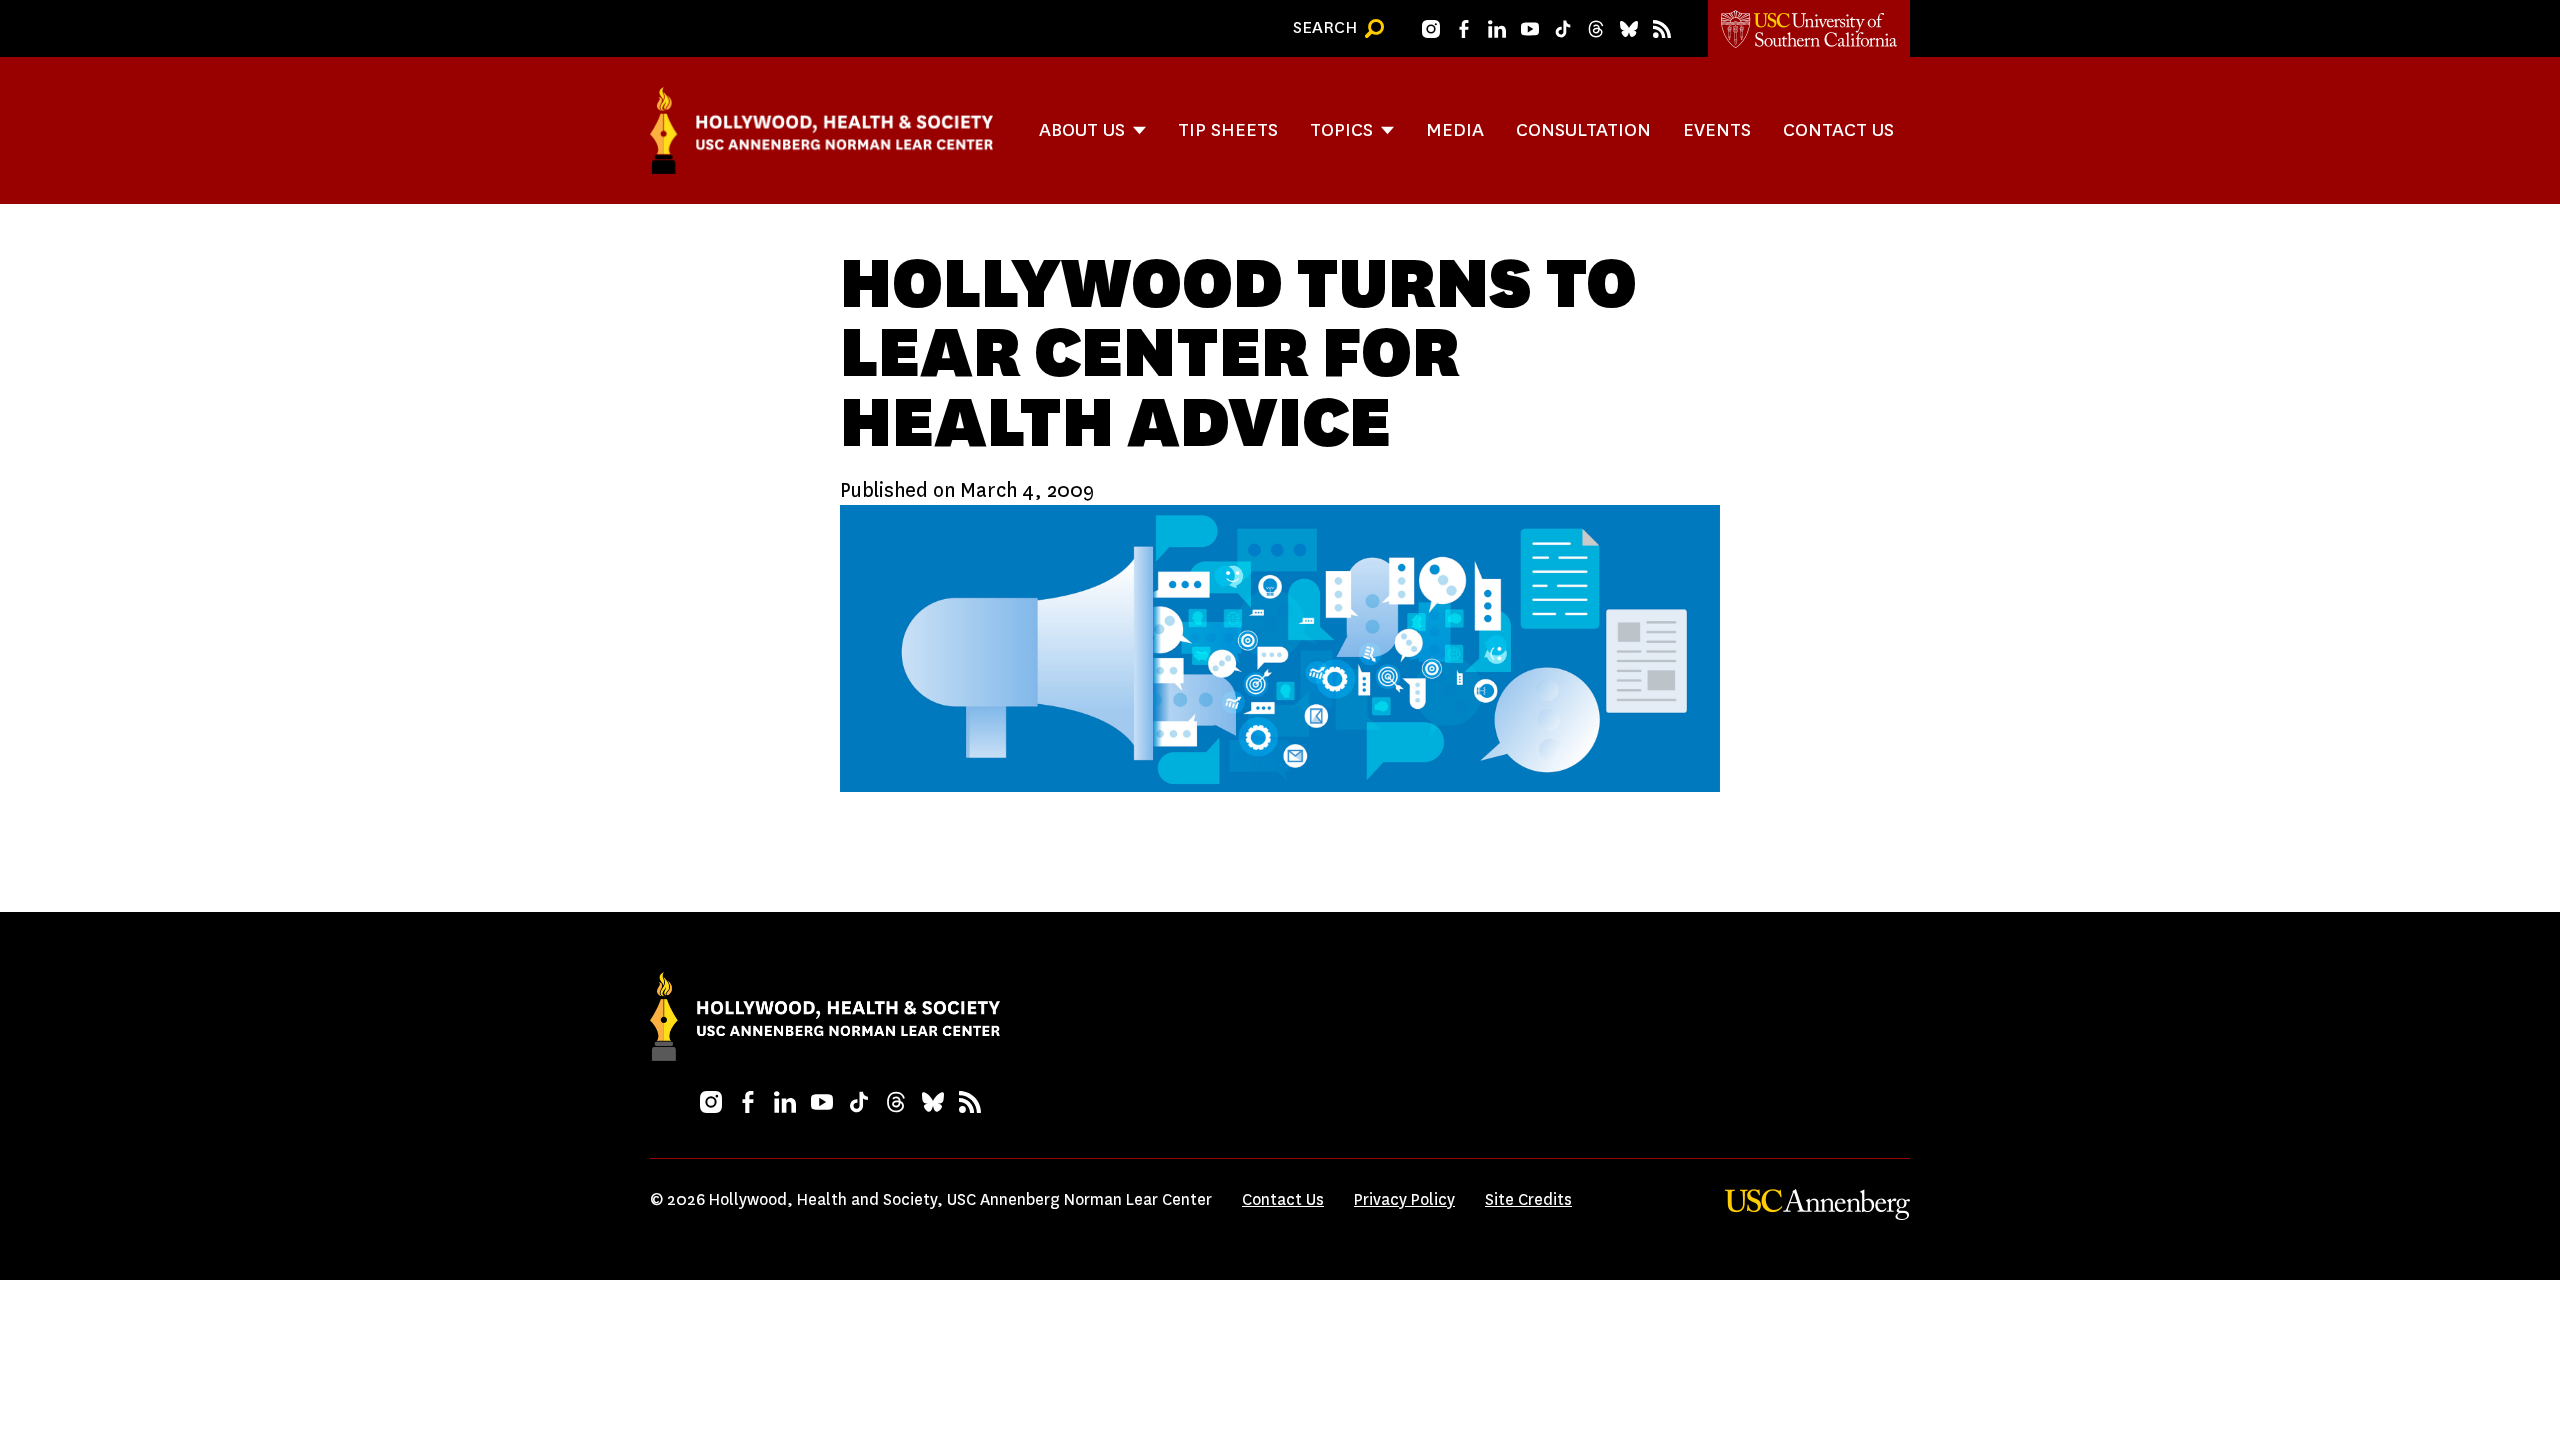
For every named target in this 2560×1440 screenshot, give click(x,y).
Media (1455, 129)
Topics (1341, 129)
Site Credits (1528, 1199)
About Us (1082, 129)
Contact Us (1838, 129)
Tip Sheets (1228, 129)
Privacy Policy (1404, 1199)
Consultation (1583, 129)
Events (1717, 129)
